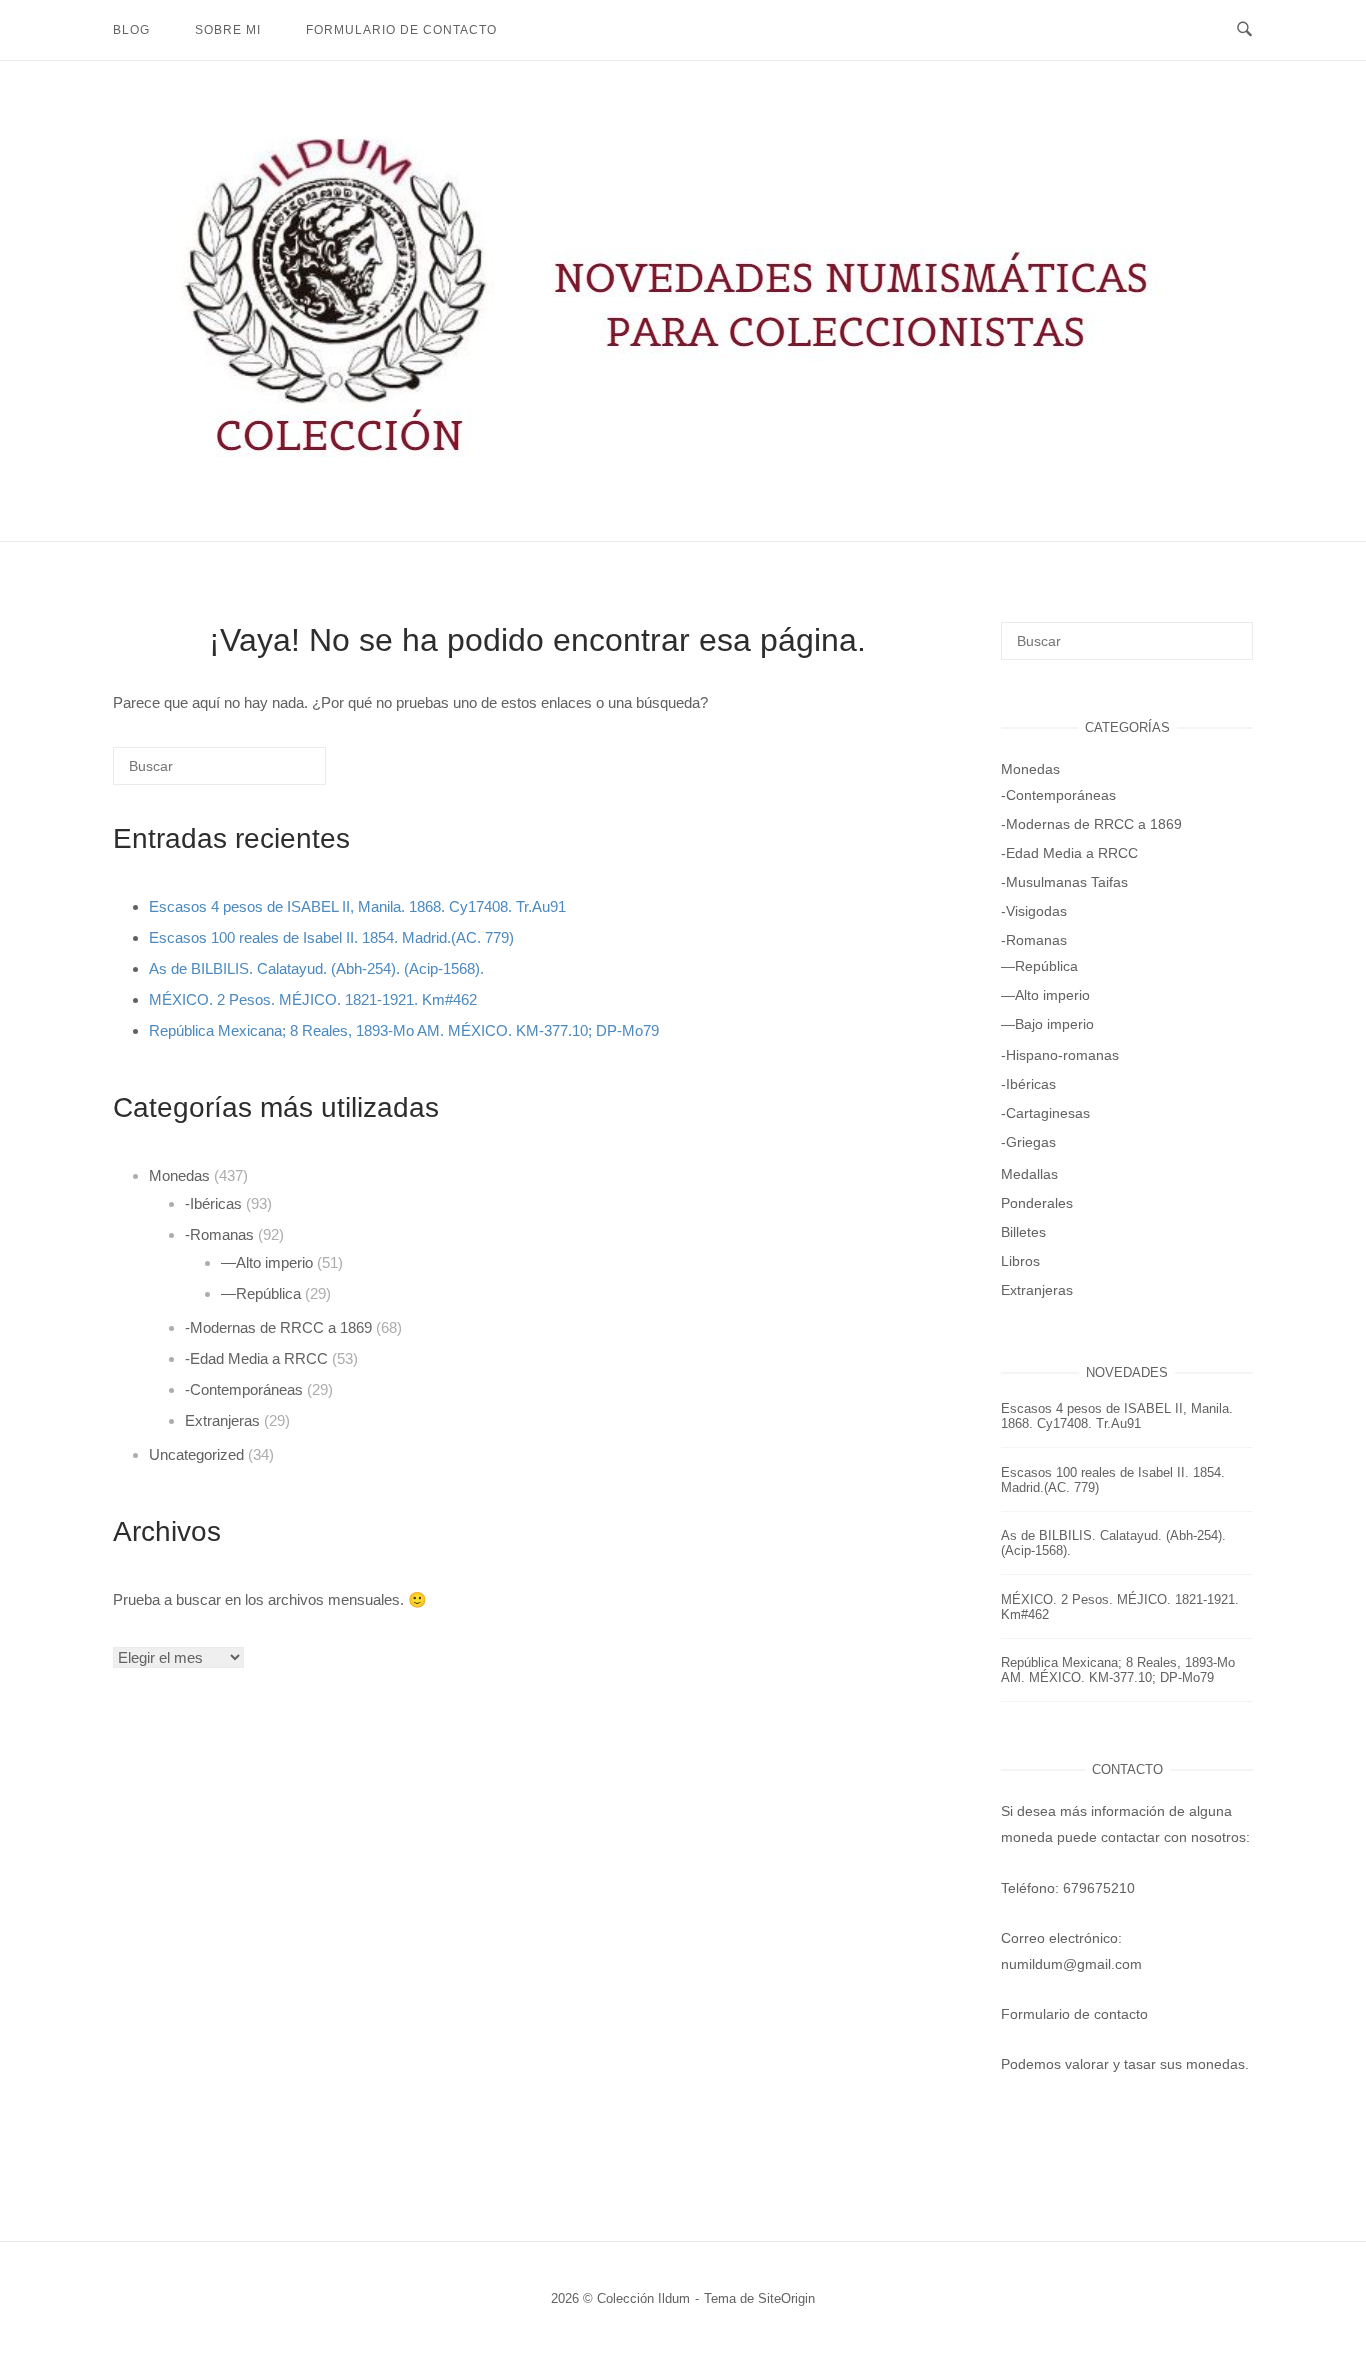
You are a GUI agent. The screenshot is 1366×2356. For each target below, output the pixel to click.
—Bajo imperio (1047, 1024)
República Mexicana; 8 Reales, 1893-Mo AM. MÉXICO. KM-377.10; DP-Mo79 (404, 1030)
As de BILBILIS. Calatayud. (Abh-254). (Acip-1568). (316, 968)
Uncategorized (196, 1454)
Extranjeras (222, 1420)
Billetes (1023, 1232)
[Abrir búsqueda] (1244, 30)
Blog (131, 30)
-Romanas (219, 1234)
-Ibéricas (213, 1203)
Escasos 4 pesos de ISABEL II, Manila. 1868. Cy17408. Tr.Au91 (357, 906)
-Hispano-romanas (1060, 1055)
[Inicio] (683, 466)
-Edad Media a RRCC (256, 1358)
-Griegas (1028, 1142)
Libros (1020, 1261)
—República (261, 1293)
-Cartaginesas (1045, 1113)
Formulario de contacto (401, 30)
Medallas (1029, 1174)
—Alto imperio (267, 1262)
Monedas (179, 1175)
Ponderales (1037, 1203)
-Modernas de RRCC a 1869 (278, 1327)
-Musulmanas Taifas (1064, 882)
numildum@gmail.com (1071, 1964)
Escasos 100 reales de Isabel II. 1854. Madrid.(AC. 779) (331, 937)
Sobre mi (228, 30)
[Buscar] (281, 773)
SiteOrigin (786, 2298)
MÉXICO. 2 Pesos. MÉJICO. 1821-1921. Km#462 (313, 999)
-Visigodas (1034, 911)
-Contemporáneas (244, 1389)
